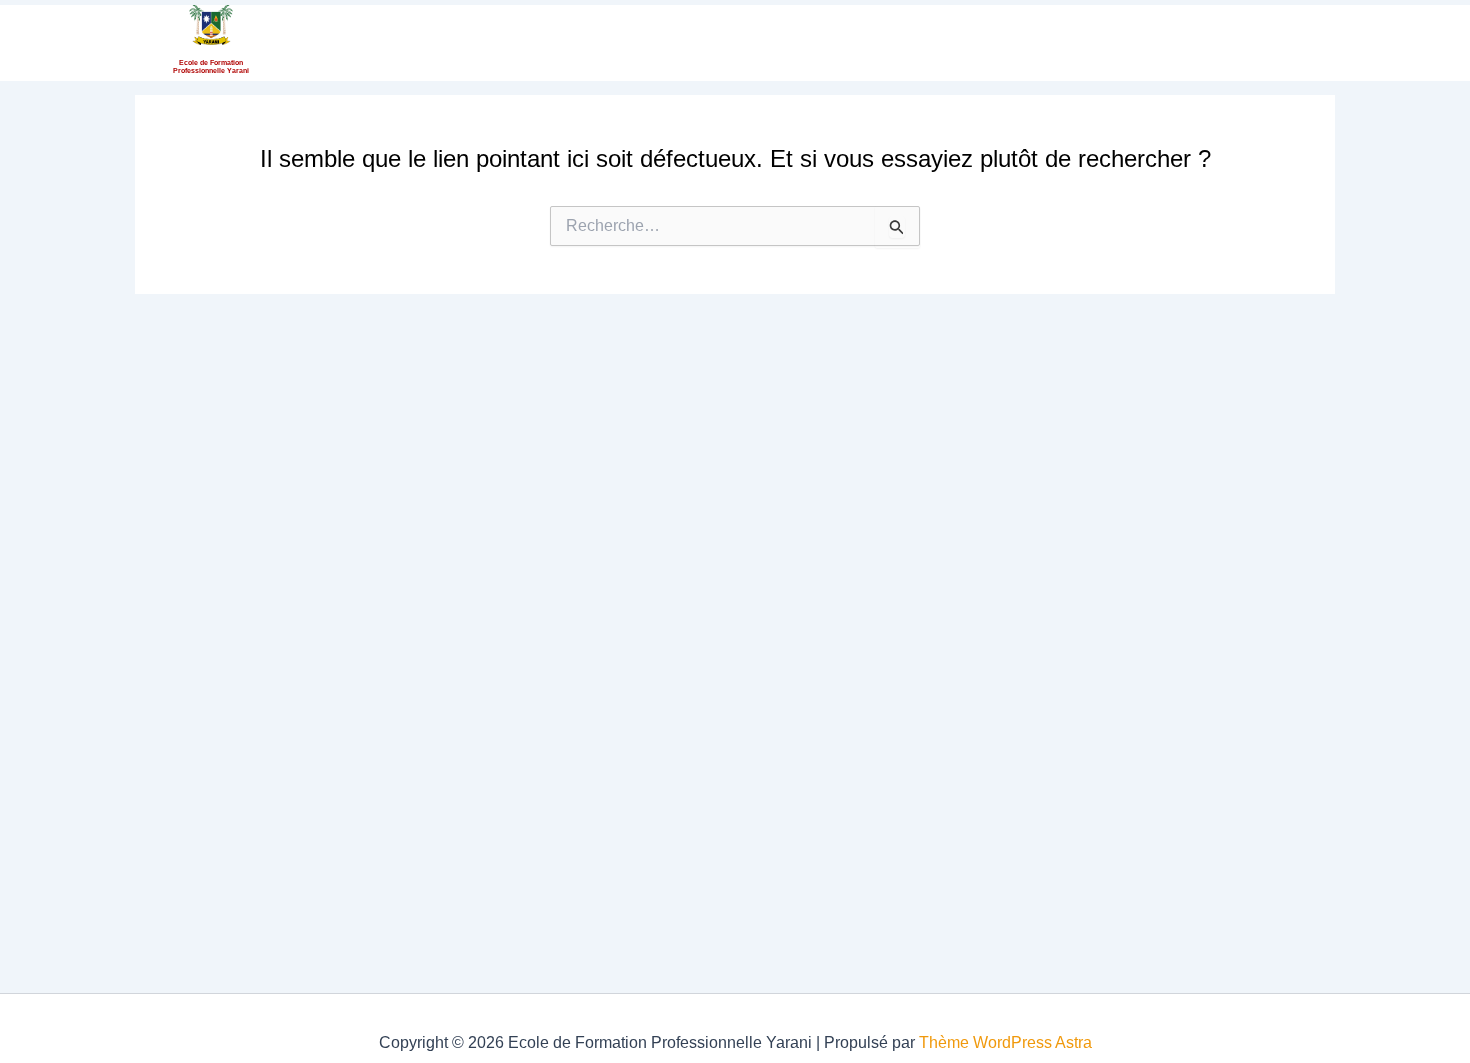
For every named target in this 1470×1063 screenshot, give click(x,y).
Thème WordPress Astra (1005, 1042)
